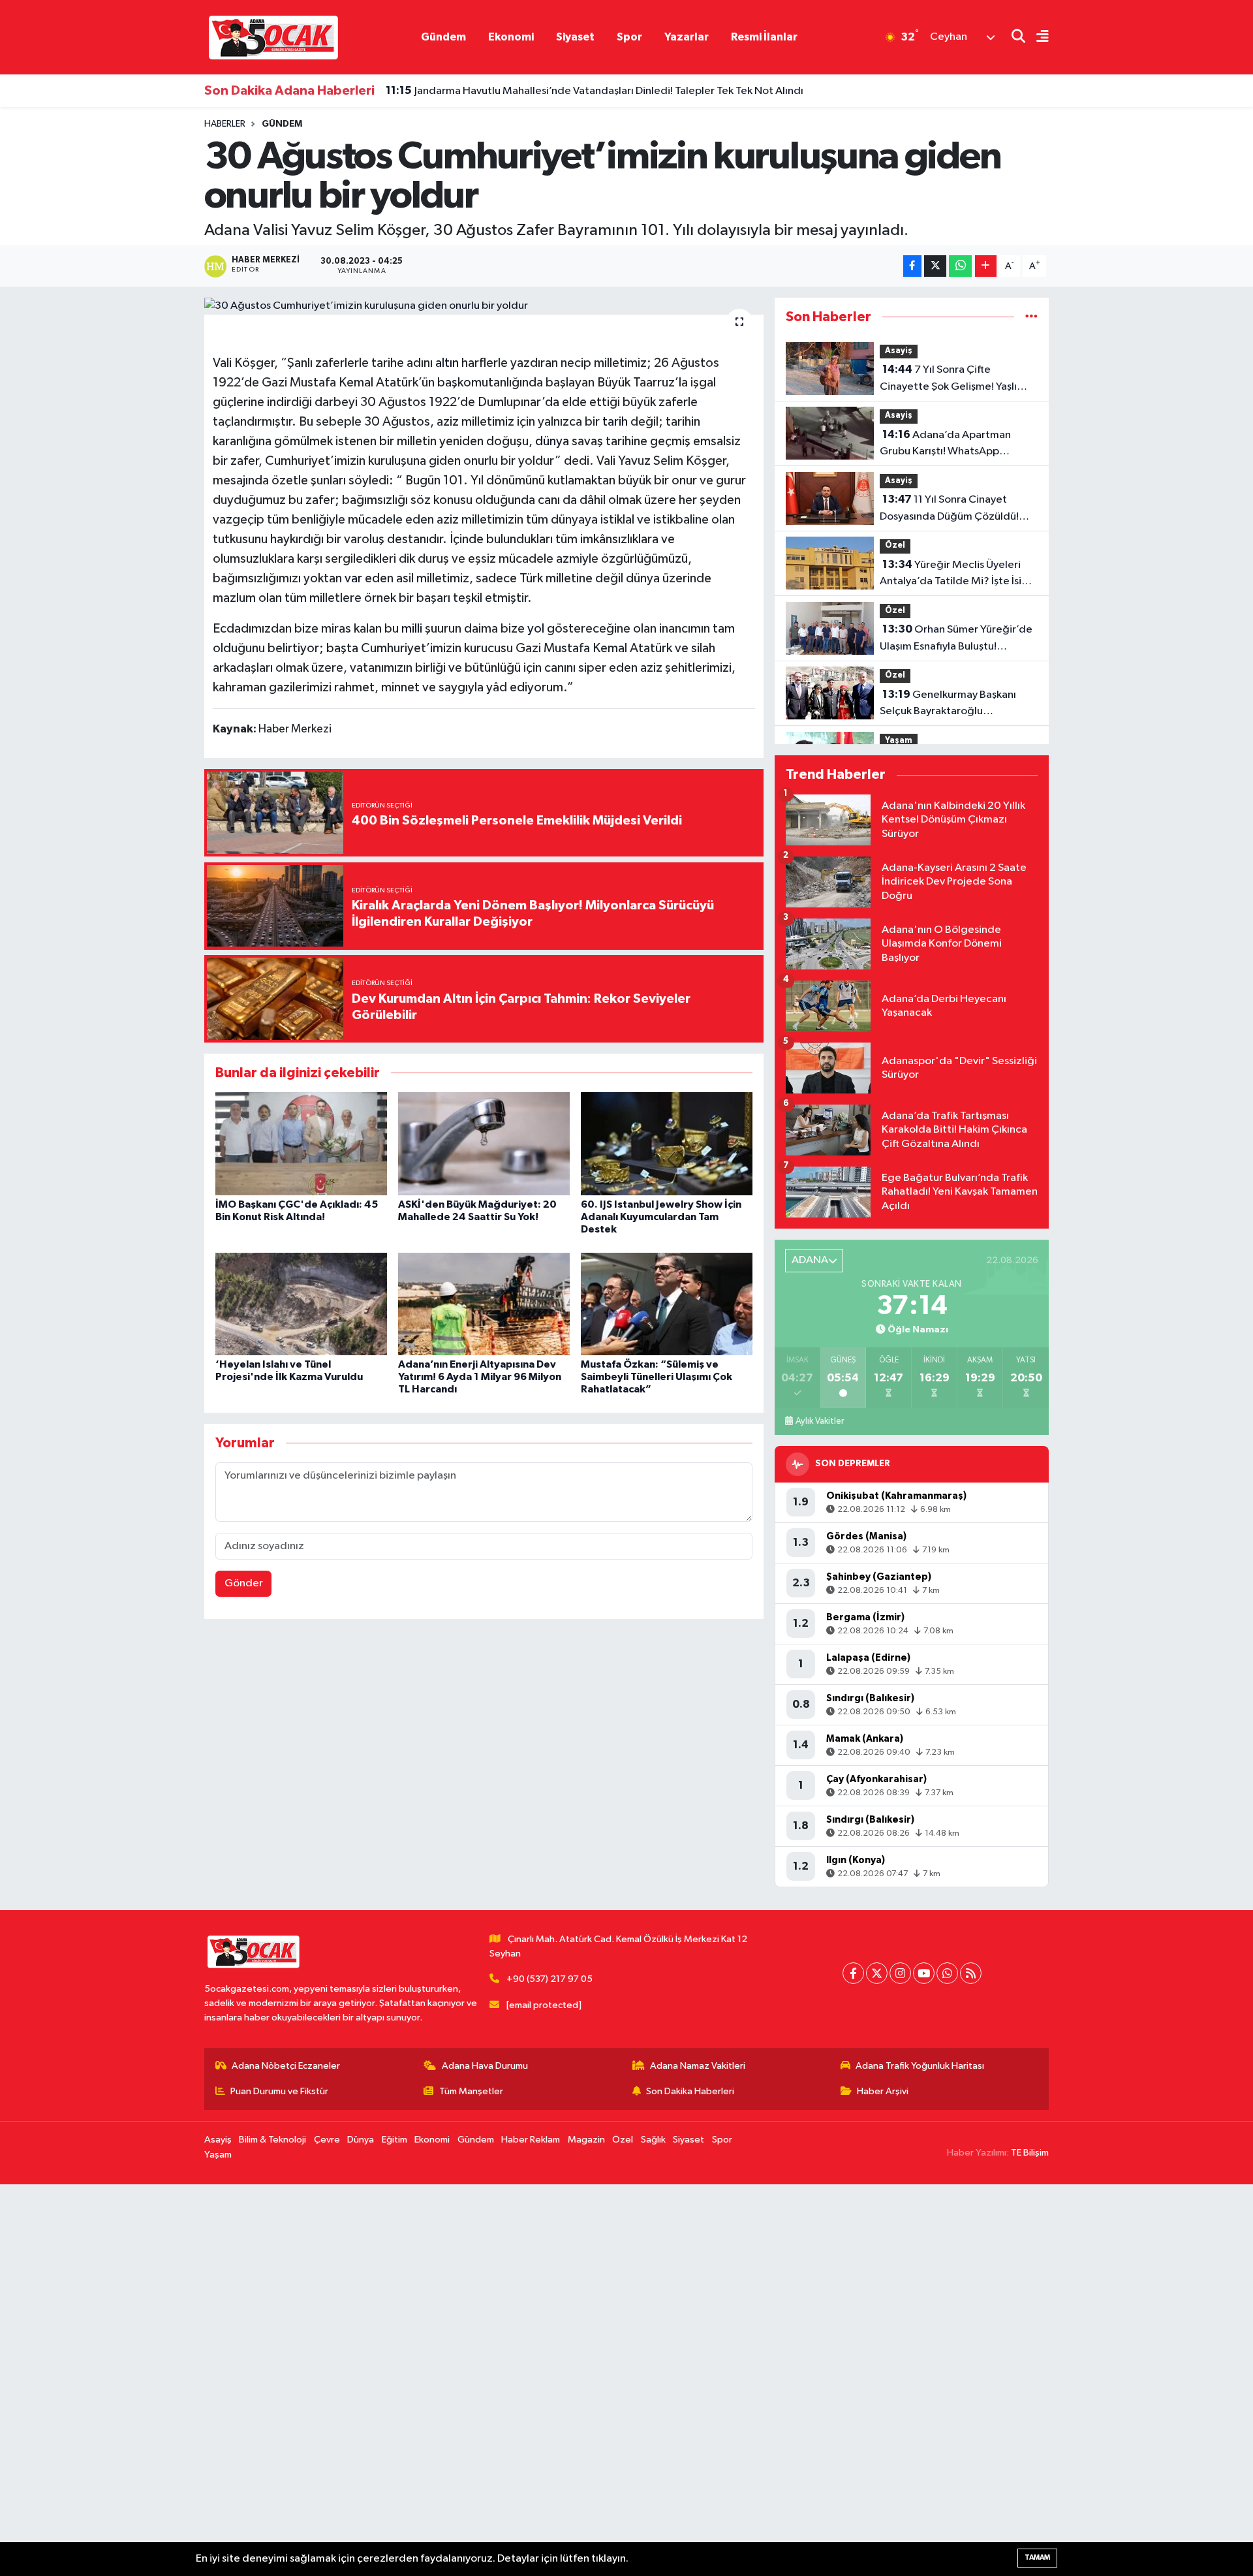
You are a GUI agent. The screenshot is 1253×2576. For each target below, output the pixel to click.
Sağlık (653, 2140)
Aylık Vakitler (820, 1421)
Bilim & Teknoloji (272, 2140)
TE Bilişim (1030, 2153)
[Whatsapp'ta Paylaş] (960, 266)
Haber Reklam (531, 2140)
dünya (552, 441)
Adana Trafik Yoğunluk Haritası (920, 2066)
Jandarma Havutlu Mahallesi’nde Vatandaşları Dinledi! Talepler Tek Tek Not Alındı (595, 91)
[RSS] (971, 1973)
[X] (877, 1973)
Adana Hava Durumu (485, 2066)
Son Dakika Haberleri (690, 2091)
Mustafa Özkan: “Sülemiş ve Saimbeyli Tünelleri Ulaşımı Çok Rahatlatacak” (657, 1377)
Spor (629, 37)
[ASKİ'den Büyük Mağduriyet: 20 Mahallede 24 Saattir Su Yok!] (484, 1143)
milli (412, 629)
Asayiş (899, 351)
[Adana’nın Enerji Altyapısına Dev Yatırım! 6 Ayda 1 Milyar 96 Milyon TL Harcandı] (484, 1304)
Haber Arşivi (883, 2091)
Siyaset (575, 37)
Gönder (244, 1583)
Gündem (443, 37)
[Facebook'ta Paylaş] (912, 266)
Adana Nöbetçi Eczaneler (286, 2066)
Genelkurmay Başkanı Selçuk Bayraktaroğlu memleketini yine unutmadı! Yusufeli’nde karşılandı (948, 704)
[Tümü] (1031, 317)
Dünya (361, 2140)
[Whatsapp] (947, 1973)
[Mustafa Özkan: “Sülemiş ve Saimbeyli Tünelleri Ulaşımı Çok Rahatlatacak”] (667, 1304)
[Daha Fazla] (986, 266)
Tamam (1037, 2557)
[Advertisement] (392, 2380)
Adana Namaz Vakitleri (698, 2066)
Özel (895, 545)
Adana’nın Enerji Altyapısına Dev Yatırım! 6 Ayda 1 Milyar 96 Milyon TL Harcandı (480, 1377)
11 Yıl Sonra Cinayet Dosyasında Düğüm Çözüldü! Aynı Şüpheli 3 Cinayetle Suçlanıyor (949, 509)
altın (447, 363)
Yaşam (899, 741)
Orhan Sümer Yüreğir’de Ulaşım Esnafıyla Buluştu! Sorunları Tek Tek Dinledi (956, 639)
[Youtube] (924, 1973)
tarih (615, 422)
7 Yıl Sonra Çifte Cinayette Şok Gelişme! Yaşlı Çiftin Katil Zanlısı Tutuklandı (948, 379)
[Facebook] (853, 1973)
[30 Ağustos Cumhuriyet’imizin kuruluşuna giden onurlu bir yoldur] (484, 306)
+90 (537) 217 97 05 (549, 1979)
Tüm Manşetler (471, 2091)
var (353, 578)
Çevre (327, 2140)
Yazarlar (687, 37)
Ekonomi (511, 37)
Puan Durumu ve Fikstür (279, 2091)
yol (536, 629)
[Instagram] (900, 1973)
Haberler (225, 124)
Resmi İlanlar (764, 37)
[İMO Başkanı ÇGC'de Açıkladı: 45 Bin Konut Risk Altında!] (301, 1143)
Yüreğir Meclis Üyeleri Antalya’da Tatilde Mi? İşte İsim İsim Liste (955, 574)
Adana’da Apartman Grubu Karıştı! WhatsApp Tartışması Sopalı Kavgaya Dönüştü (945, 445)
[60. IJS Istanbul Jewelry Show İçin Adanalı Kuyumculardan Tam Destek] (667, 1143)
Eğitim (394, 2140)
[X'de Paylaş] (935, 266)
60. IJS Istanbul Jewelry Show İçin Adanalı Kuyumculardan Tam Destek (661, 1217)
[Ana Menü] (1037, 38)
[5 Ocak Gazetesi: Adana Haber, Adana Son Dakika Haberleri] (273, 37)
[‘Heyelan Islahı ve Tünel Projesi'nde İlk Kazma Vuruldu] (301, 1304)
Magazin (586, 2140)
